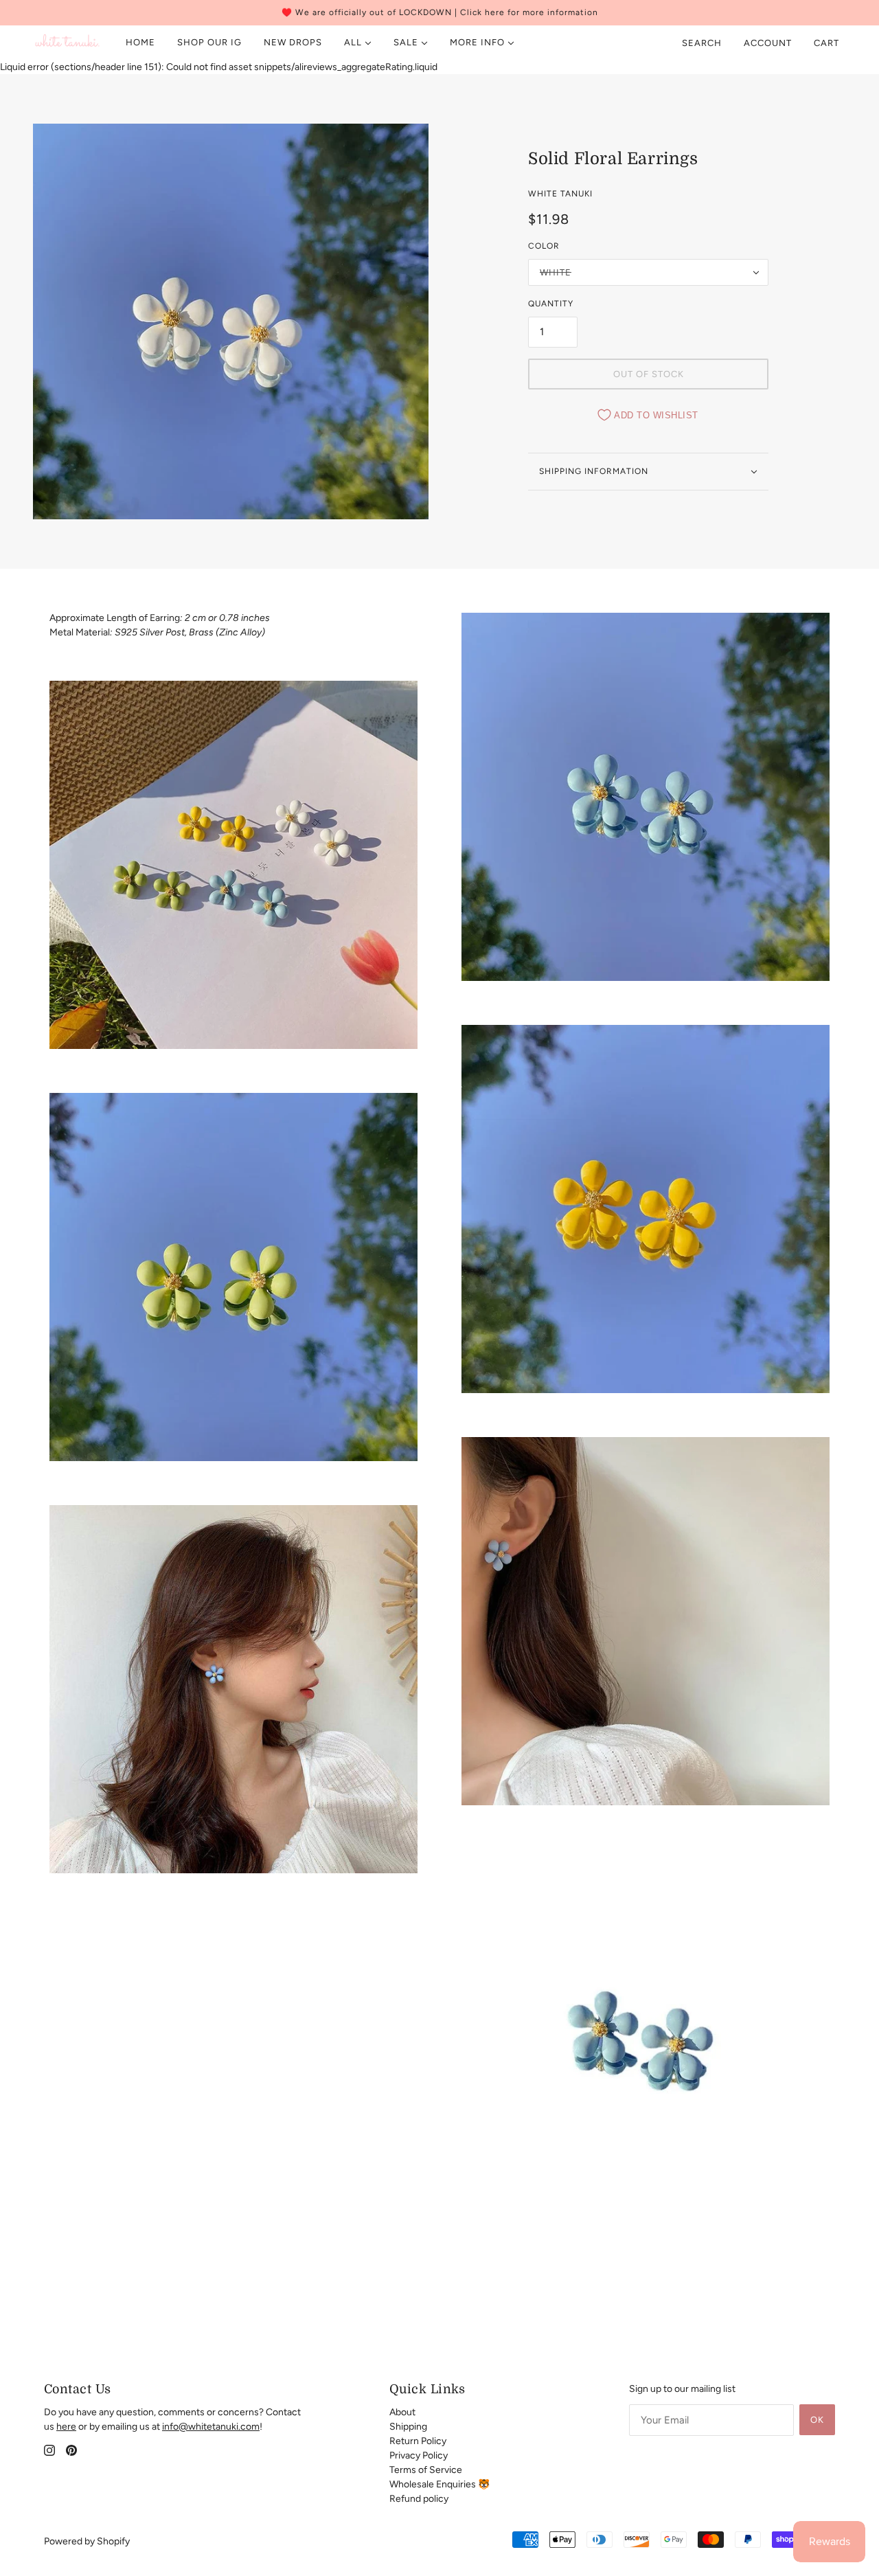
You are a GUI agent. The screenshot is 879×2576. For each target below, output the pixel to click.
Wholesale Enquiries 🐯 (439, 2484)
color (544, 246)
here (66, 2427)
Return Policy (418, 2441)
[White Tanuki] (68, 43)
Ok (817, 2420)
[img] (49, 2450)
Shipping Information (594, 471)
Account (768, 43)
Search (702, 43)
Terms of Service (426, 2470)
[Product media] (233, 865)
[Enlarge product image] (231, 321)
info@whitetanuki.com (211, 2427)
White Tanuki (560, 194)
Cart (828, 43)
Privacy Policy (419, 2455)
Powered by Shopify (87, 2541)
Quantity (551, 304)
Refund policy (419, 2499)
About (402, 2412)
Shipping (408, 2427)
